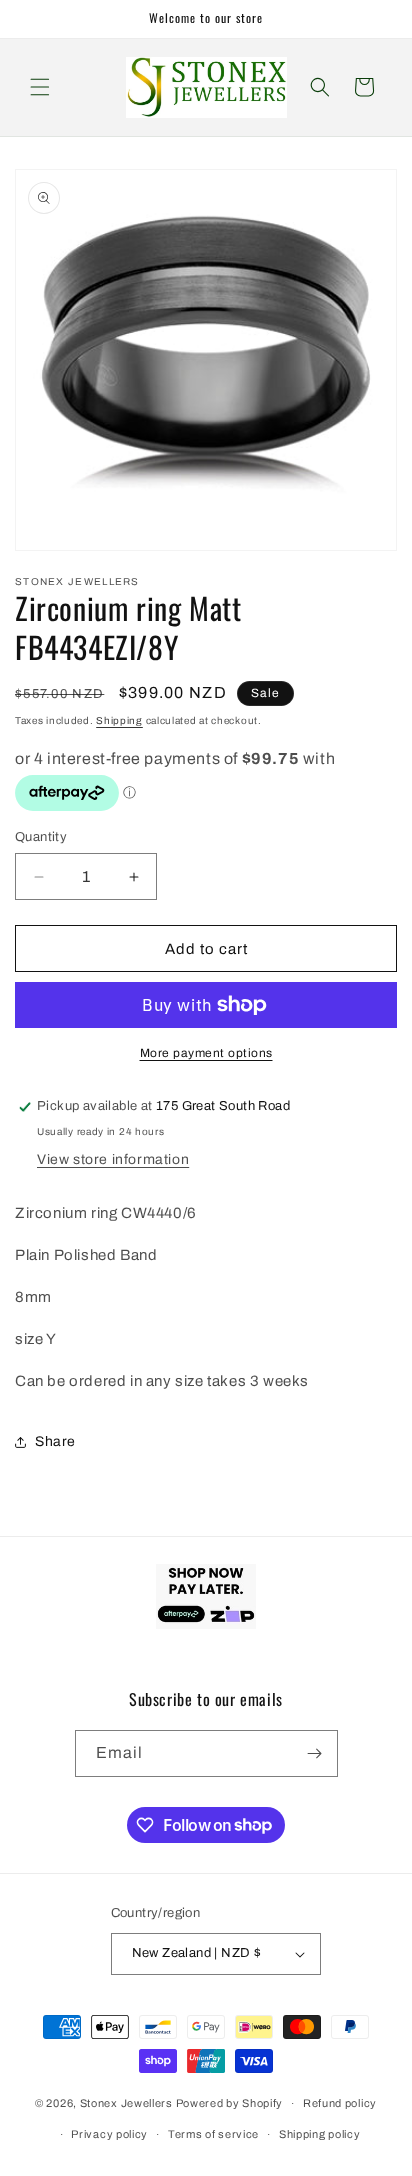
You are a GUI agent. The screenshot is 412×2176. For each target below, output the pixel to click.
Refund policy (340, 2103)
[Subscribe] (315, 1753)
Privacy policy (109, 2134)
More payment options (206, 1053)
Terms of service (213, 2134)
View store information (113, 1159)
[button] (40, 87)
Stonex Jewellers (126, 2103)
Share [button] (55, 1441)
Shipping (119, 720)
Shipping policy (320, 2134)
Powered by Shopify (230, 2103)
